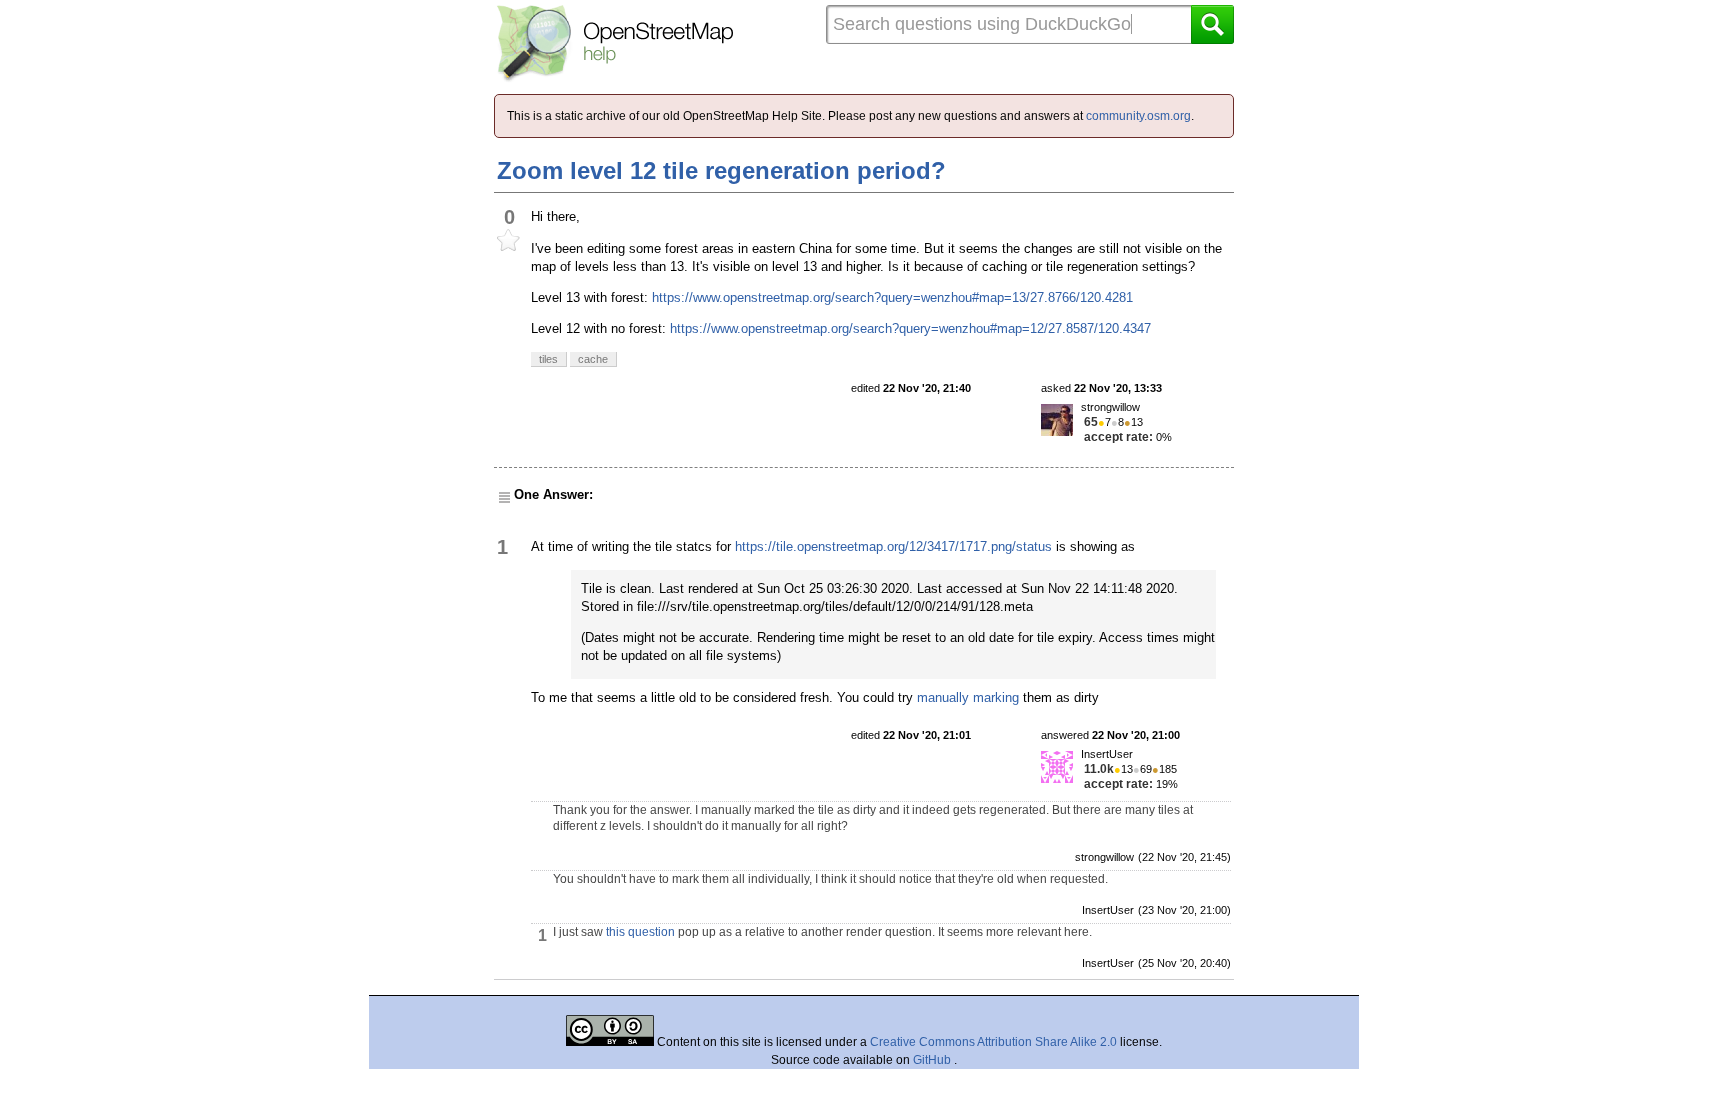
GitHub (933, 1060)
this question (640, 932)
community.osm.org (1138, 116)
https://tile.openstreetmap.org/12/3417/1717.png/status (893, 546)
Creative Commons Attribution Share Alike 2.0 (993, 1042)
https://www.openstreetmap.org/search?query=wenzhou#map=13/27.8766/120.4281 (892, 297)
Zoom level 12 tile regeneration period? (721, 170)
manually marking (968, 697)
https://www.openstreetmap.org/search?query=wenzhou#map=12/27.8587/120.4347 (910, 328)
